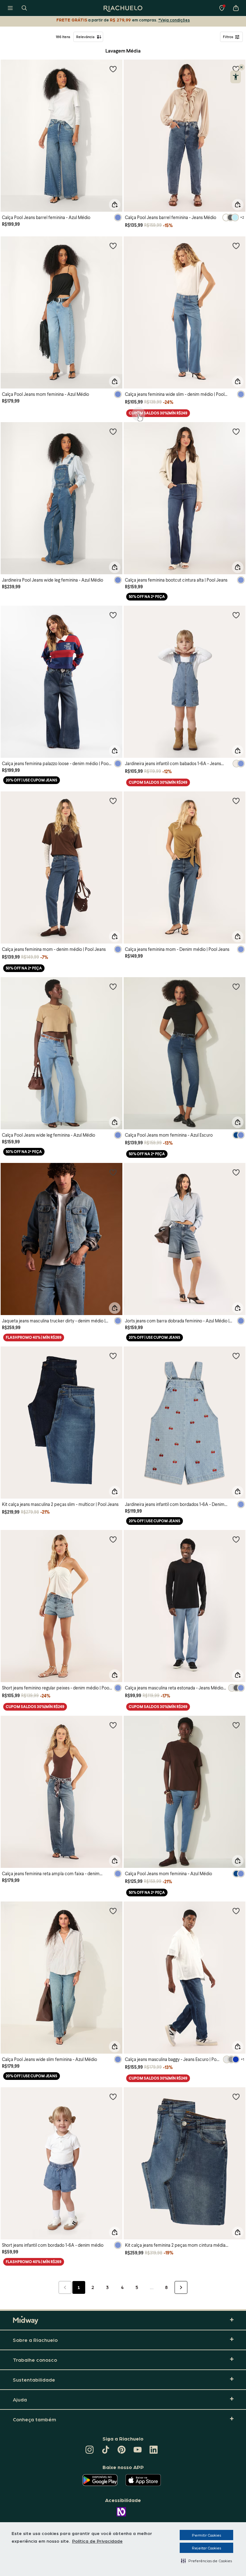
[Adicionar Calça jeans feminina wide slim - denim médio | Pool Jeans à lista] (236, 246)
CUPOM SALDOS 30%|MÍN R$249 (158, 413)
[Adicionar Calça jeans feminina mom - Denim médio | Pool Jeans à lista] (236, 801)
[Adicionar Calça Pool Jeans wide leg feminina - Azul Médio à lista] (113, 986)
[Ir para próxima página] (181, 2287)
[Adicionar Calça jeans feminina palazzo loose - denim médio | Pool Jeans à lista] (113, 615)
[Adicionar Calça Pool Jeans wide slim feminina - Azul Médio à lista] (113, 1911)
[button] (206, 2561)
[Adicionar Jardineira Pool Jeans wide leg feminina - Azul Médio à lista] (113, 431)
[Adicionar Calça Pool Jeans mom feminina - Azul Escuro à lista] (236, 986)
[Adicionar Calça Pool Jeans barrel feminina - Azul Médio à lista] (113, 69)
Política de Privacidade (97, 2541)
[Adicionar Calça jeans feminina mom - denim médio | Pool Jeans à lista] (113, 801)
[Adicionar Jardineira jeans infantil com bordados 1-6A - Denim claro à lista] (236, 1356)
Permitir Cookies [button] (206, 2535)
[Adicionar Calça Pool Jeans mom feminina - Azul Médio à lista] (113, 246)
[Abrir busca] (24, 8)
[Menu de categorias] (10, 8)
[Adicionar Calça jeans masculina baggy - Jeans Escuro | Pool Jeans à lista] (236, 1911)
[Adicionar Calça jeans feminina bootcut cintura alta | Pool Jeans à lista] (236, 431)
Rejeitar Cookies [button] (206, 2548)
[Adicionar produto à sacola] (115, 205)
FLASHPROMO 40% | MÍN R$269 (34, 1337)
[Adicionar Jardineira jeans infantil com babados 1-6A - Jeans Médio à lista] (236, 615)
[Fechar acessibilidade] (242, 67)
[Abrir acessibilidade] (236, 77)
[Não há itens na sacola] (236, 8)
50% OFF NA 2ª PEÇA (147, 597)
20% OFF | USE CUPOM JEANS (32, 780)
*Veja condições (174, 20)
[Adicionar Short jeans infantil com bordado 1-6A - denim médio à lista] (113, 2097)
